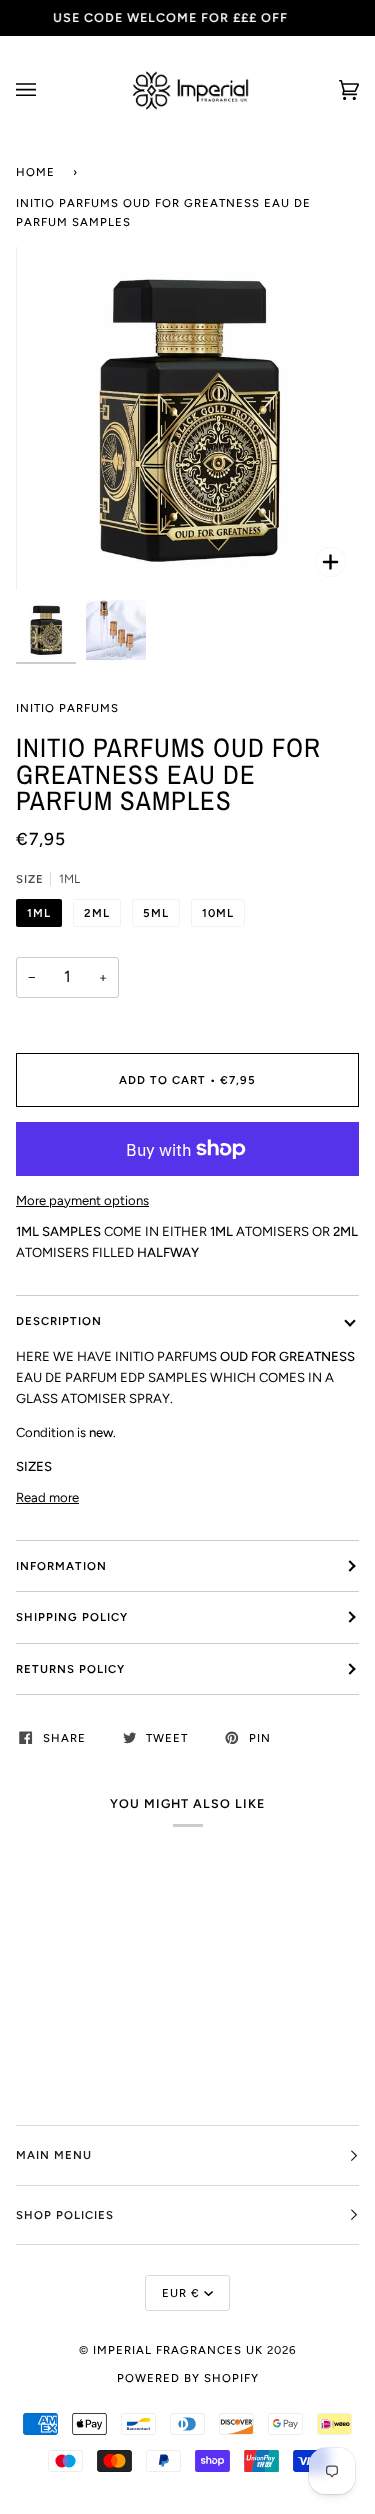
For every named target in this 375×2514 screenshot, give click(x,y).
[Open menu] (46, 90)
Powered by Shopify (188, 2378)
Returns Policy (70, 1669)
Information (61, 1566)
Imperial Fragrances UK (178, 2350)
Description (59, 1321)
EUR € (181, 2293)
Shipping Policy (72, 1617)
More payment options (82, 1200)
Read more (47, 1497)
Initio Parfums (67, 708)
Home (35, 172)
